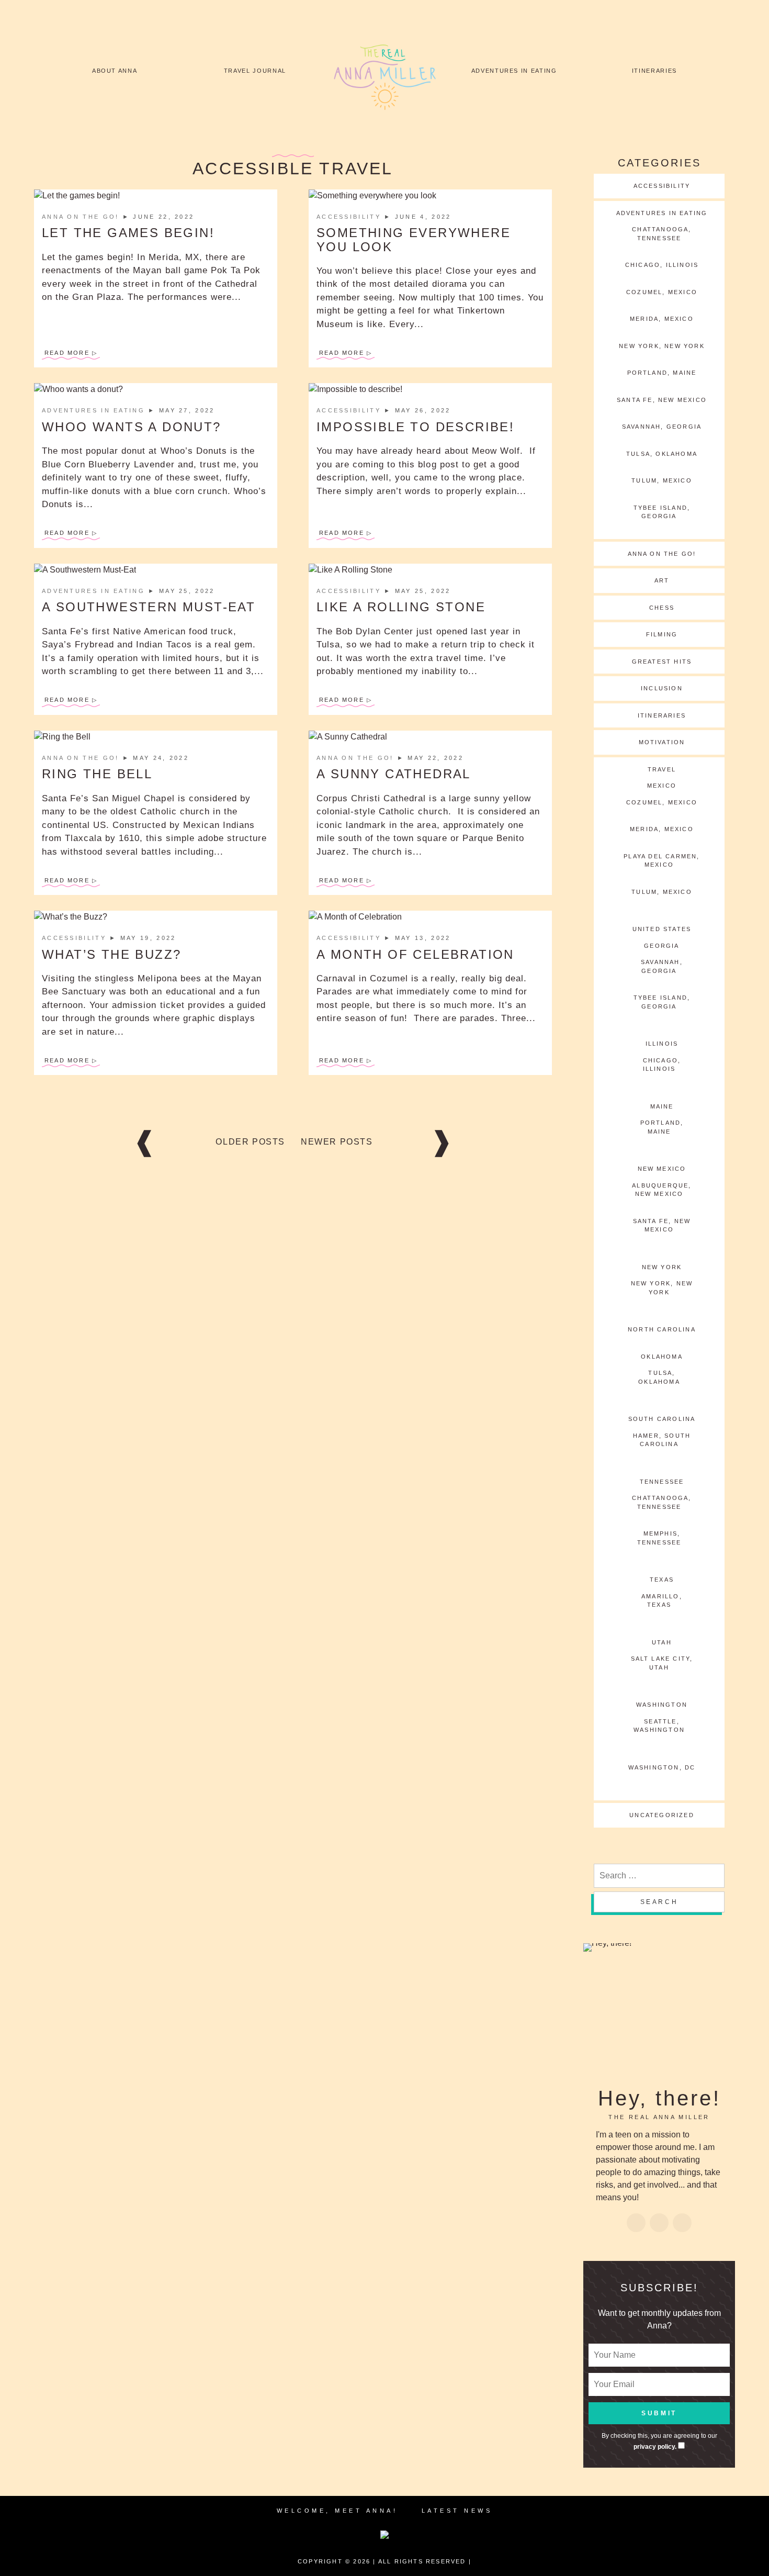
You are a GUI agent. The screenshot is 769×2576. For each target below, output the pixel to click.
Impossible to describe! (415, 427)
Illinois (662, 1044)
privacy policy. (655, 2447)
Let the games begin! (128, 233)
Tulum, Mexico (662, 480)
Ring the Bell (97, 774)
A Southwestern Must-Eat (149, 607)
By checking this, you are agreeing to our (659, 2441)
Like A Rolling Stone (401, 607)
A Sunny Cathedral (394, 774)
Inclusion (662, 688)
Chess (662, 608)
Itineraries (654, 71)
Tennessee (662, 1482)
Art (662, 580)
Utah (662, 1642)
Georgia (661, 946)
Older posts (250, 1142)
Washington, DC (662, 1767)
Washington (662, 1705)
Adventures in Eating (514, 71)
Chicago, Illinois (662, 265)
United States (662, 929)
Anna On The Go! (82, 217)
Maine (662, 1106)
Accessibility (350, 217)
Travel (662, 769)
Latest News (457, 2511)
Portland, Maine (662, 373)
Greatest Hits (662, 662)
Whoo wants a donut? (132, 427)
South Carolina (662, 1419)
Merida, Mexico (662, 319)
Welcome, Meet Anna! (337, 2511)
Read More (67, 353)
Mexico (662, 786)
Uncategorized (662, 1815)
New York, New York (662, 346)
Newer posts (337, 1142)
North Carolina (662, 1329)
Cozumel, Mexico (662, 292)
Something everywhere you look (414, 239)
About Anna (115, 71)
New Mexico (662, 1169)
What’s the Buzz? (111, 954)
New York (662, 1267)
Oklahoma (662, 1357)
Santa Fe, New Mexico (662, 400)
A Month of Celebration (415, 954)
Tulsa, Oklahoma (662, 454)
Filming (662, 634)
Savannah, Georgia (662, 427)
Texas (662, 1580)
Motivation (662, 742)
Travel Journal (255, 71)
